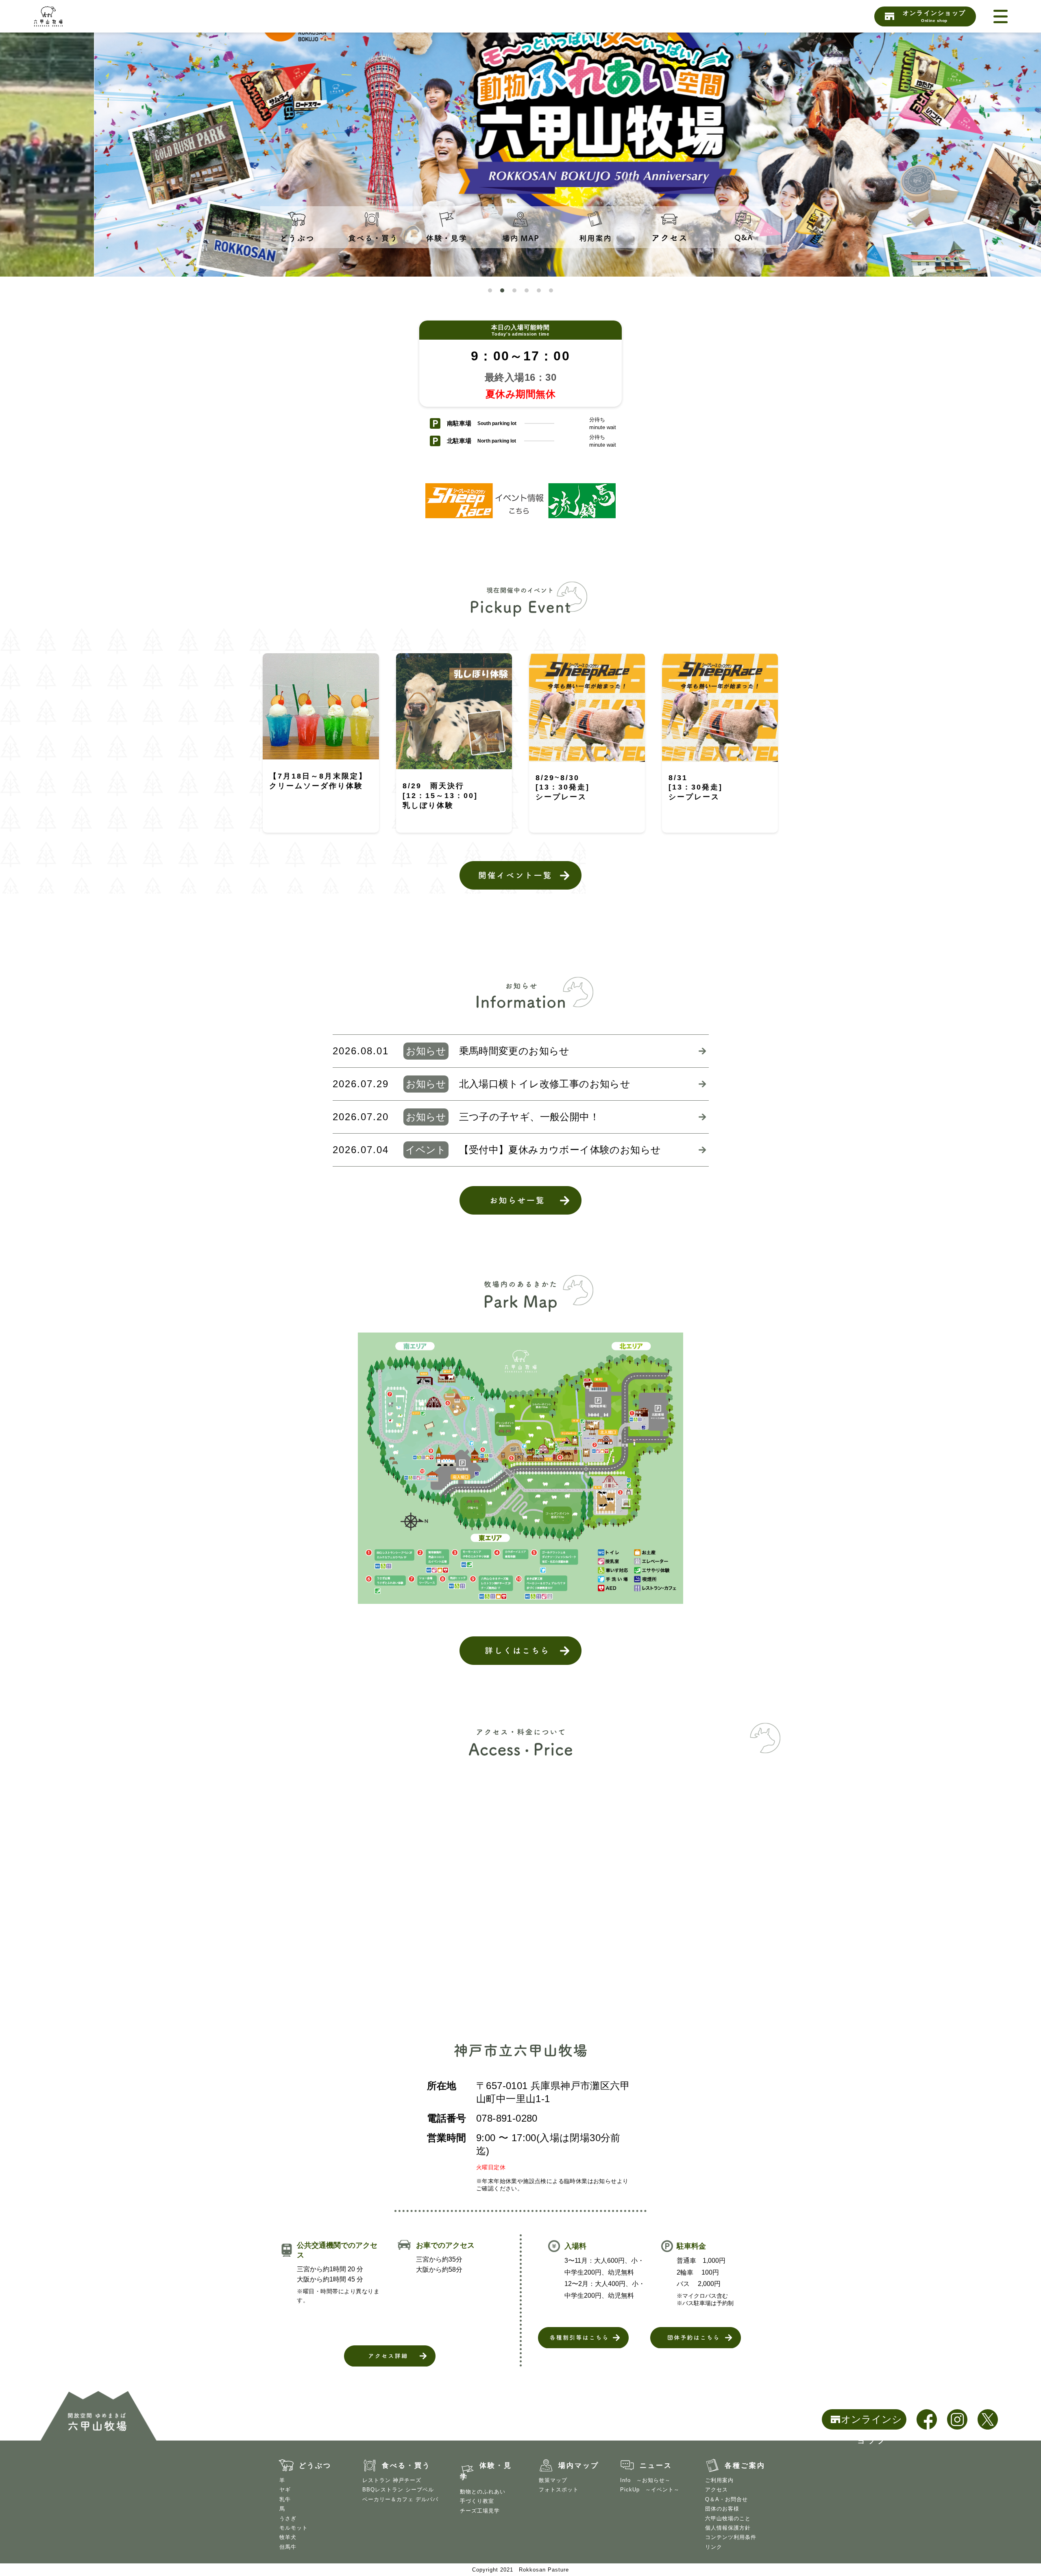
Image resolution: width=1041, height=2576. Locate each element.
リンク (714, 2547)
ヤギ (285, 2490)
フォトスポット (559, 2490)
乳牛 (285, 2499)
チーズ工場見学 (480, 2511)
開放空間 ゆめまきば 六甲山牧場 (74, 16)
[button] (490, 290)
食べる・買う (406, 2466)
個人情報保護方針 (728, 2528)
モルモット (294, 2528)
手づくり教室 (477, 2501)
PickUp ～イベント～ (650, 2490)
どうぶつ (315, 2466)
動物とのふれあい (483, 2492)
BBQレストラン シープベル (398, 2490)
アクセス (717, 2490)
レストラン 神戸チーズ (392, 2480)
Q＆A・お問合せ (726, 2499)
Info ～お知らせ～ (645, 2480)
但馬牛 (288, 2547)
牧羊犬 (288, 2537)
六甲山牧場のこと (728, 2518)
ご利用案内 (719, 2480)
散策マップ (553, 2480)
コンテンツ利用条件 (731, 2537)
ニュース (656, 2466)
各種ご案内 (745, 2466)
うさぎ (288, 2518)
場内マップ (579, 2466)
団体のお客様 (722, 2509)
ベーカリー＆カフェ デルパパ (400, 2499)
